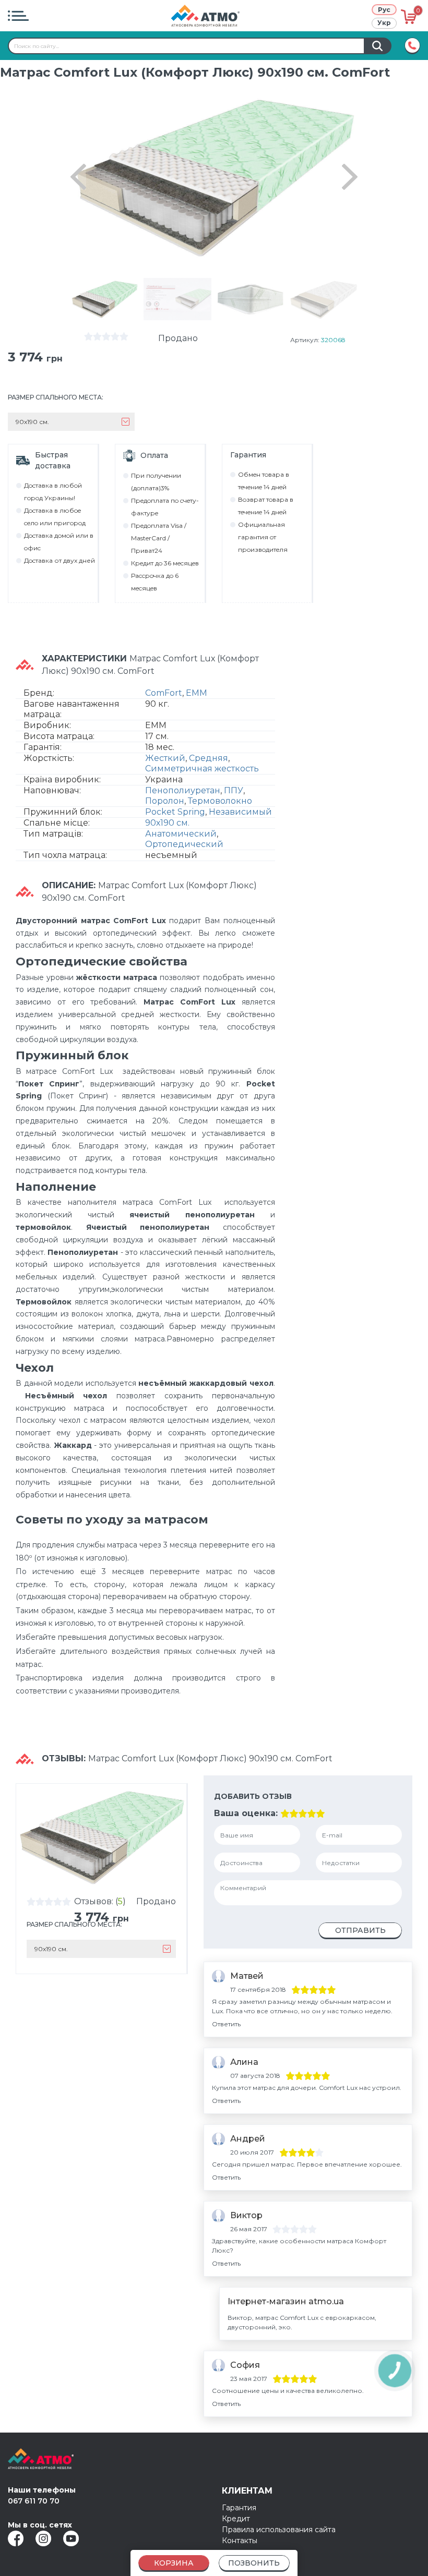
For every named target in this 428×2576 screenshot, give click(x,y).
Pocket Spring (175, 812)
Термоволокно (220, 801)
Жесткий (165, 758)
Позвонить (254, 2563)
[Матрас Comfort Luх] (104, 299)
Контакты (240, 2541)
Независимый (240, 812)
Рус (384, 10)
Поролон (165, 801)
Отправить (360, 1930)
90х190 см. (167, 823)
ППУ (234, 790)
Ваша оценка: (246, 1813)
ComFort (164, 693)
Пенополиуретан (183, 790)
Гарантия (239, 2508)
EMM (197, 693)
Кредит (236, 2519)
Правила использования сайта (279, 2530)
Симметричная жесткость (202, 769)
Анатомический (181, 834)
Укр (384, 23)
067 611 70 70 (34, 2501)
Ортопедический (184, 844)
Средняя (209, 758)
